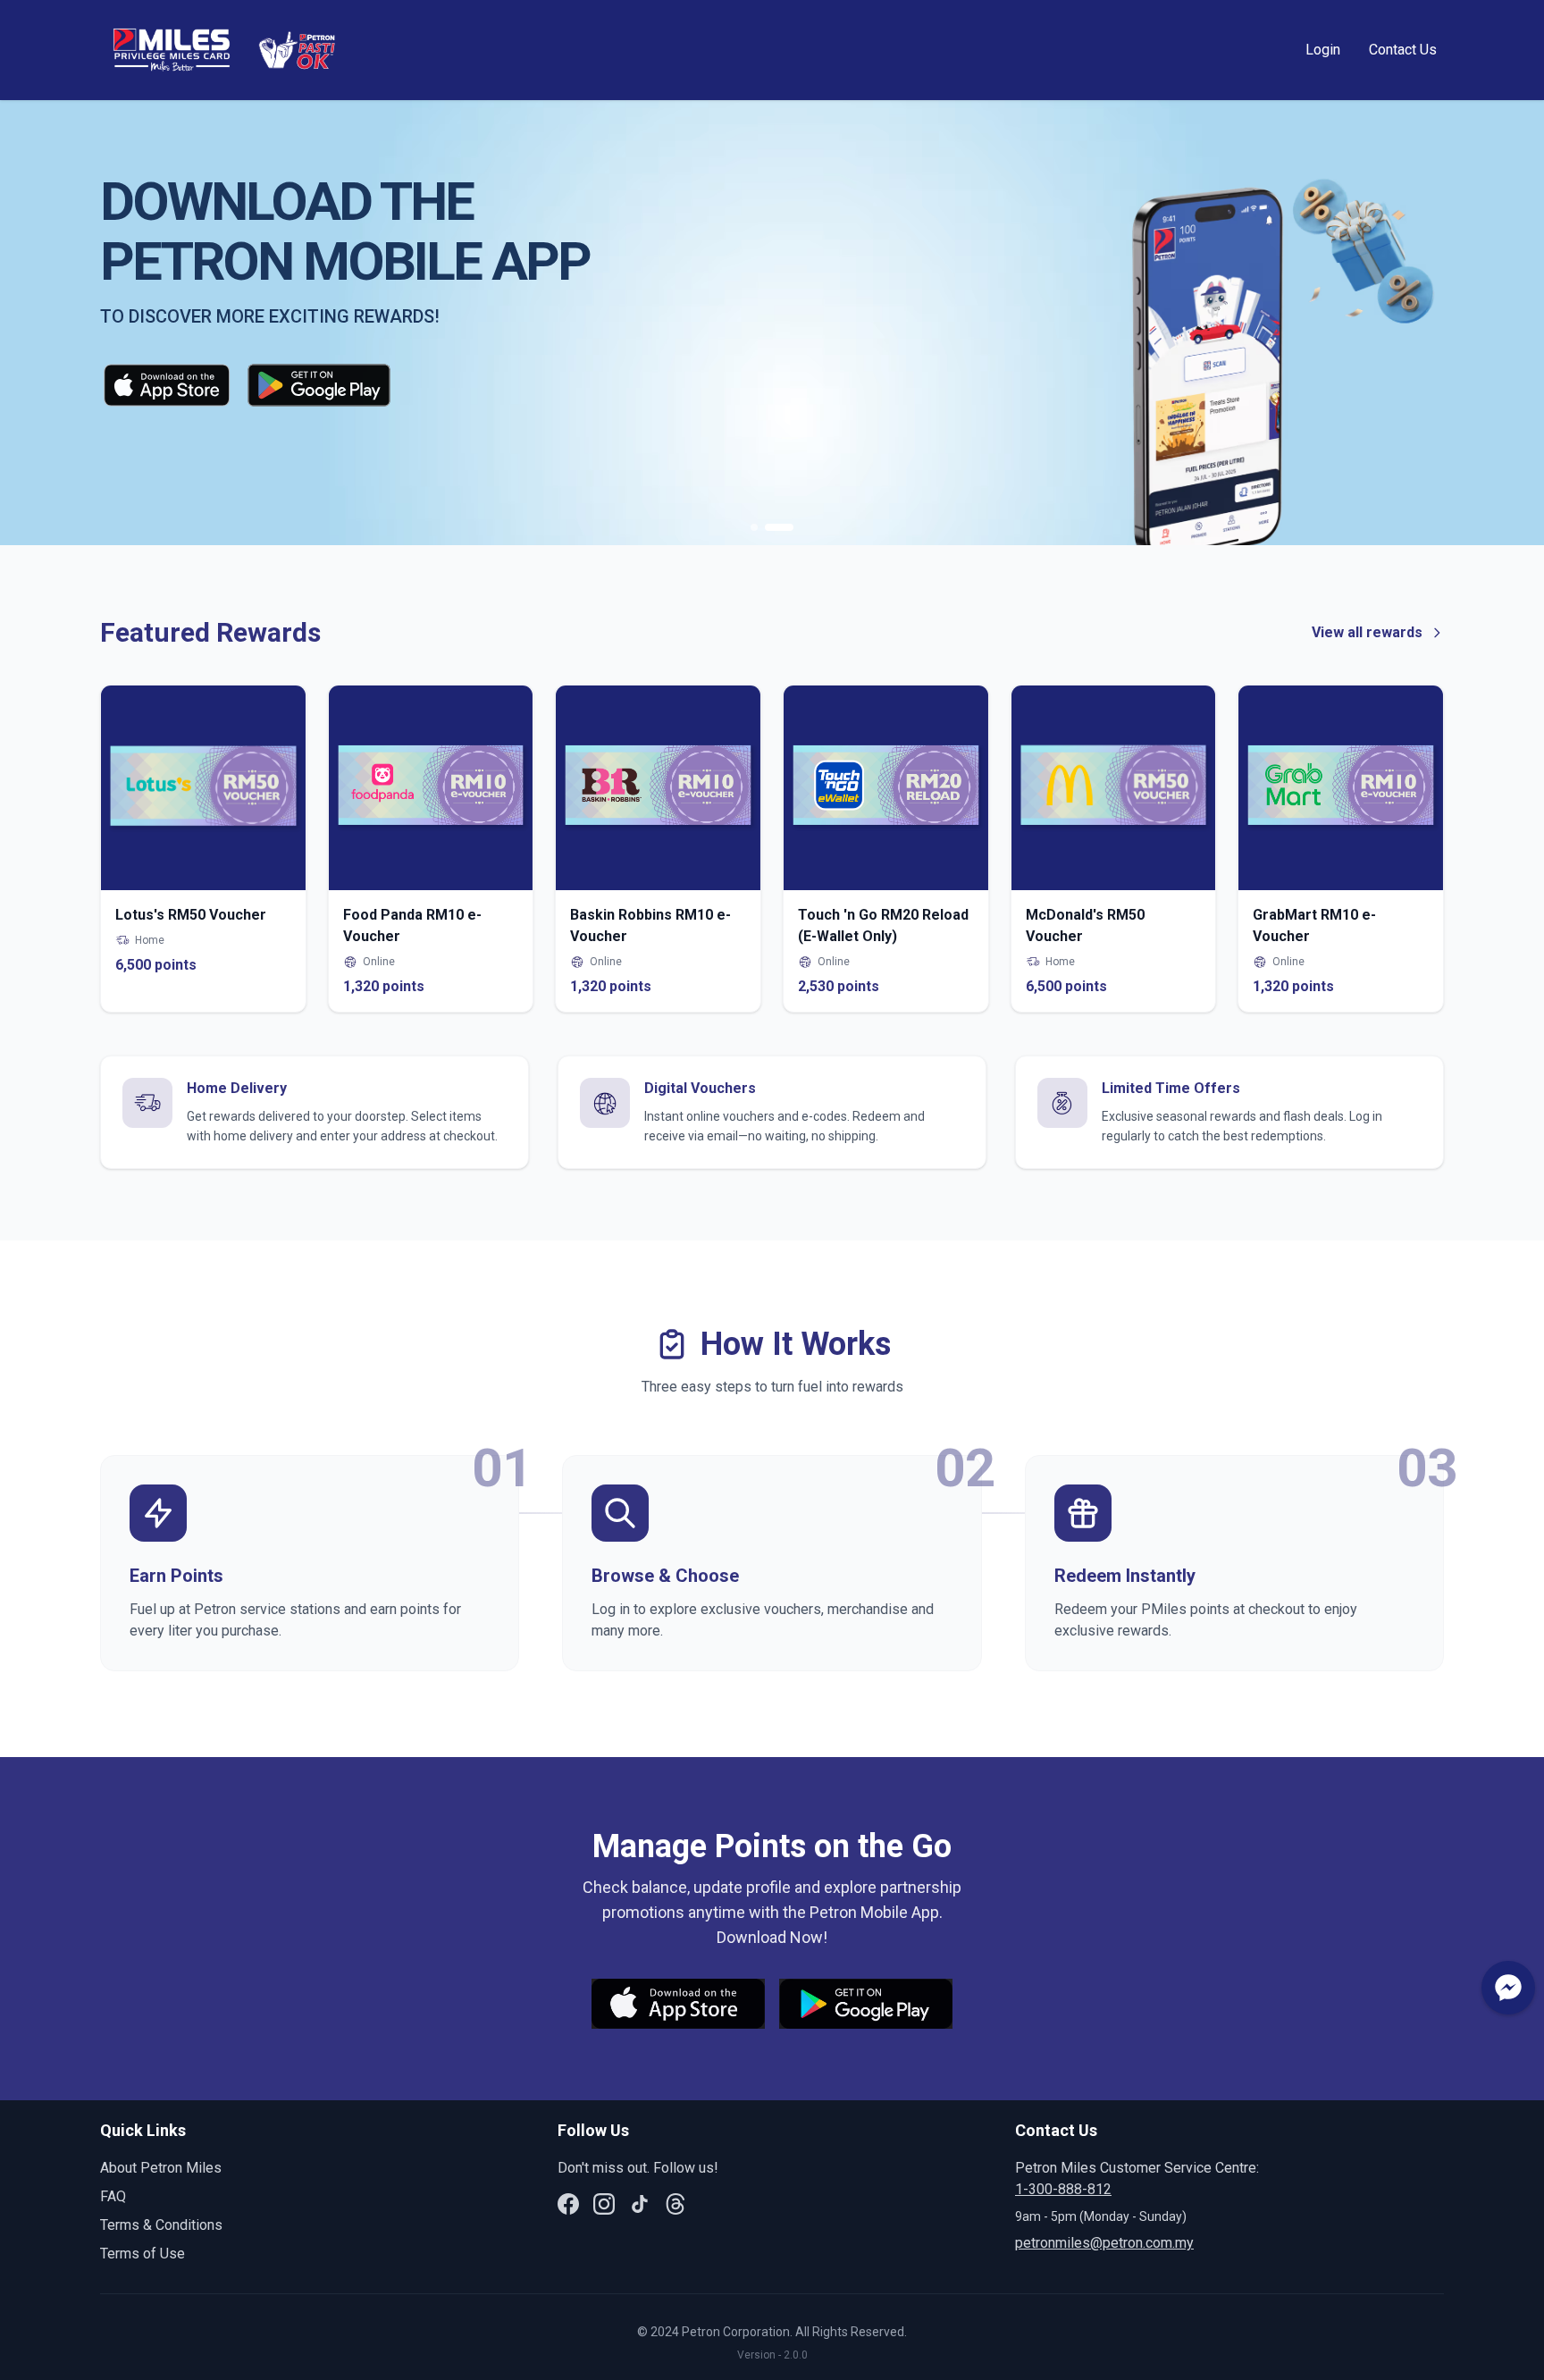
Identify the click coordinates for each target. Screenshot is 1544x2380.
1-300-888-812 (1063, 2189)
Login (1323, 50)
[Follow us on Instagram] (604, 2204)
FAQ (113, 2196)
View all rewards (1367, 632)
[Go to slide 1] (754, 527)
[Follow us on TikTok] (640, 2204)
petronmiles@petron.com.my (1104, 2243)
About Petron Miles (161, 2168)
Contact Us (1403, 50)
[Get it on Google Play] (319, 388)
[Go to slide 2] (779, 527)
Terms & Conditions (161, 2225)
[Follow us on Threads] (675, 2204)
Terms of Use (143, 2254)
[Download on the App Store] (167, 388)
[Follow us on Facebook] (568, 2204)
